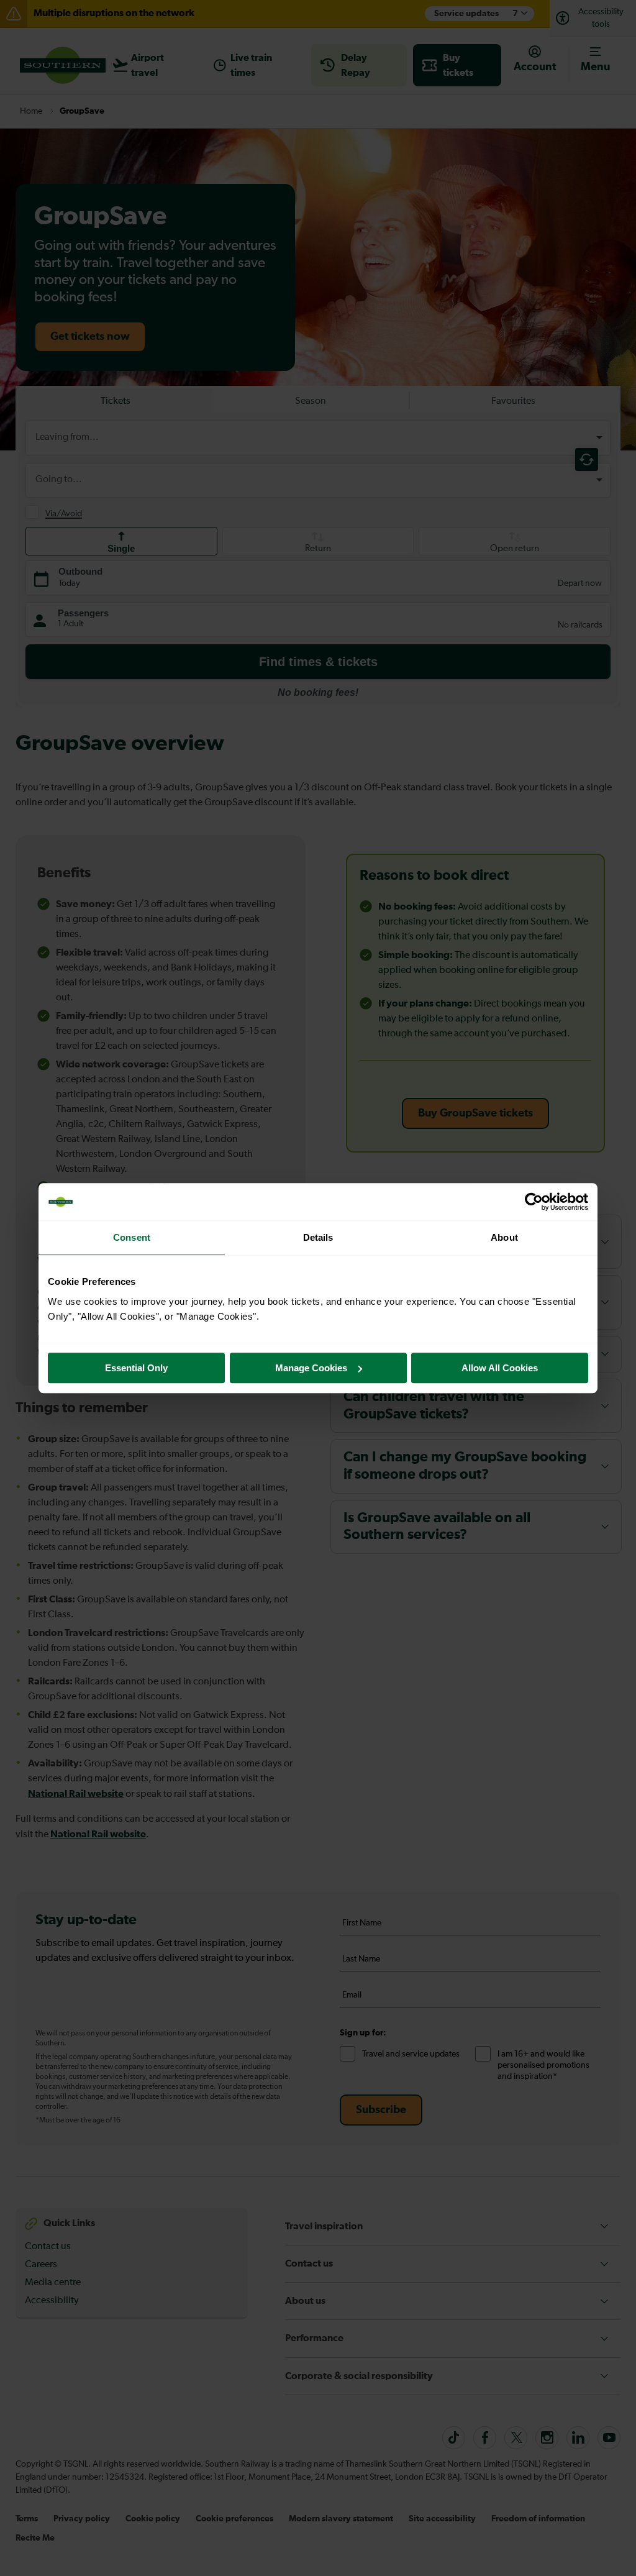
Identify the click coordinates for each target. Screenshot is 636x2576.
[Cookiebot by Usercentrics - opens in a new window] (534, 1202)
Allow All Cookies (500, 1368)
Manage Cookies (311, 1368)
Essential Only (136, 1368)
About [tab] (504, 1237)
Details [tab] (318, 1237)
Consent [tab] (132, 1237)
